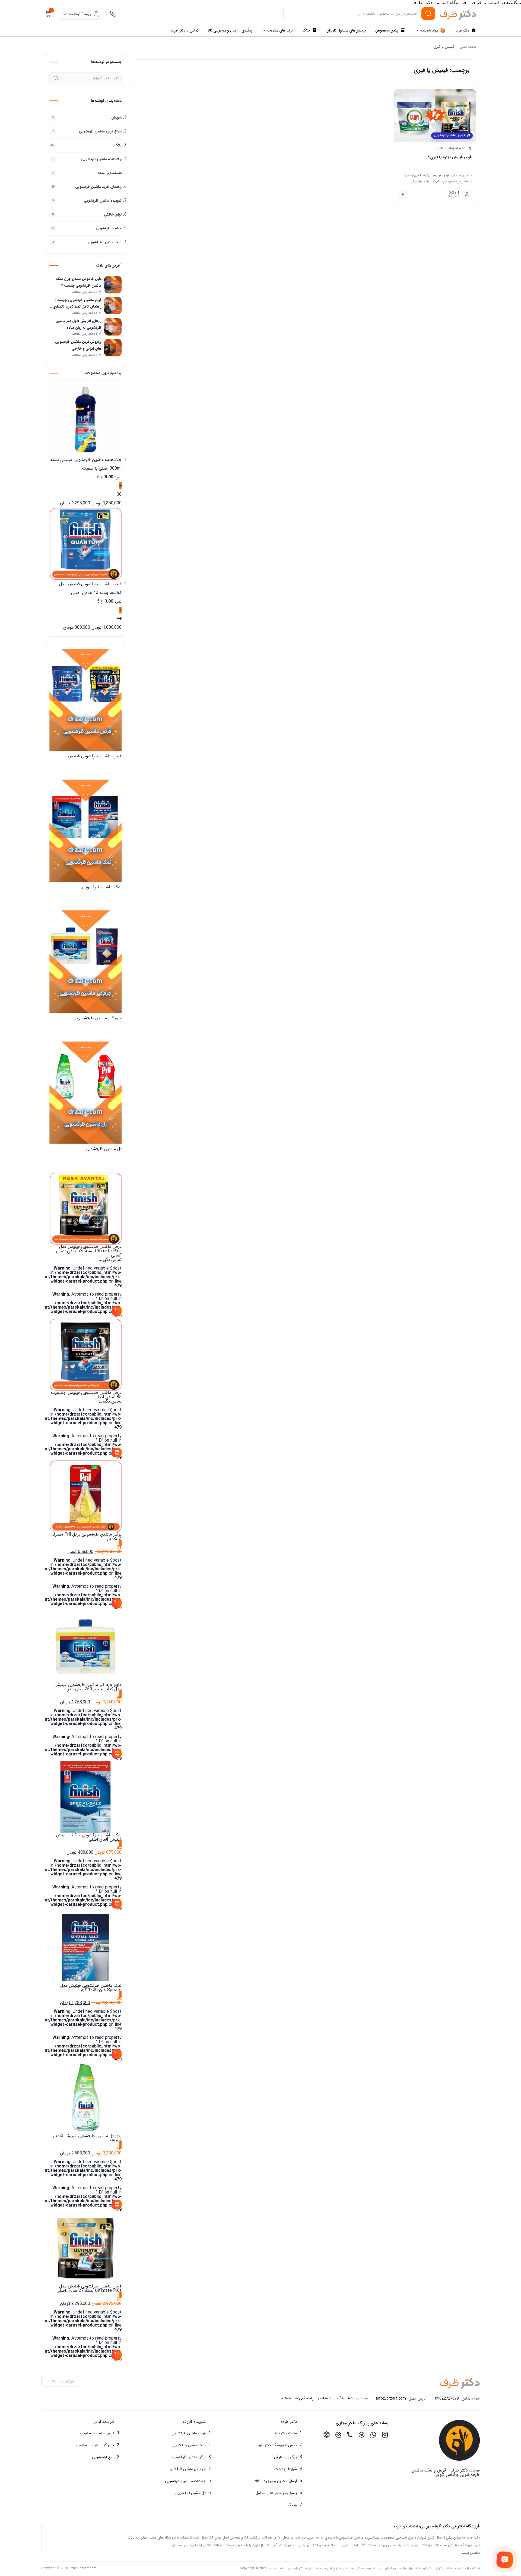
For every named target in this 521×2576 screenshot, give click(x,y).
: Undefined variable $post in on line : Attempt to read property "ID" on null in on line (77, 1281)
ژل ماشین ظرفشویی (104, 1149)
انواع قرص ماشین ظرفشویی (452, 136)
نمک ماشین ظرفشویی (102, 887)
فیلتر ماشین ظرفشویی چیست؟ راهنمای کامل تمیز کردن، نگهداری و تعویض (76, 304)
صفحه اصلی (468, 47)
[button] (261, 2422)
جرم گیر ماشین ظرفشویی (99, 1018)
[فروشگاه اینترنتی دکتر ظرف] (458, 15)
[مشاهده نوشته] (403, 194)
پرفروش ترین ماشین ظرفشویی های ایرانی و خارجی (78, 345)
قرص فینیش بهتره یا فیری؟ (450, 157)
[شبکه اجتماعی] (385, 2435)
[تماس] (113, 14)
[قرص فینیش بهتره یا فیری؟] (435, 115)
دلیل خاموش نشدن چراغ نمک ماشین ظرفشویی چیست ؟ (79, 282)
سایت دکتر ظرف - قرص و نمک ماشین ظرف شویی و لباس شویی (446, 2472)
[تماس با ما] (505, 2560)
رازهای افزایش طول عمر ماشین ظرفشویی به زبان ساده (78, 324)
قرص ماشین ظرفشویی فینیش (95, 756)
